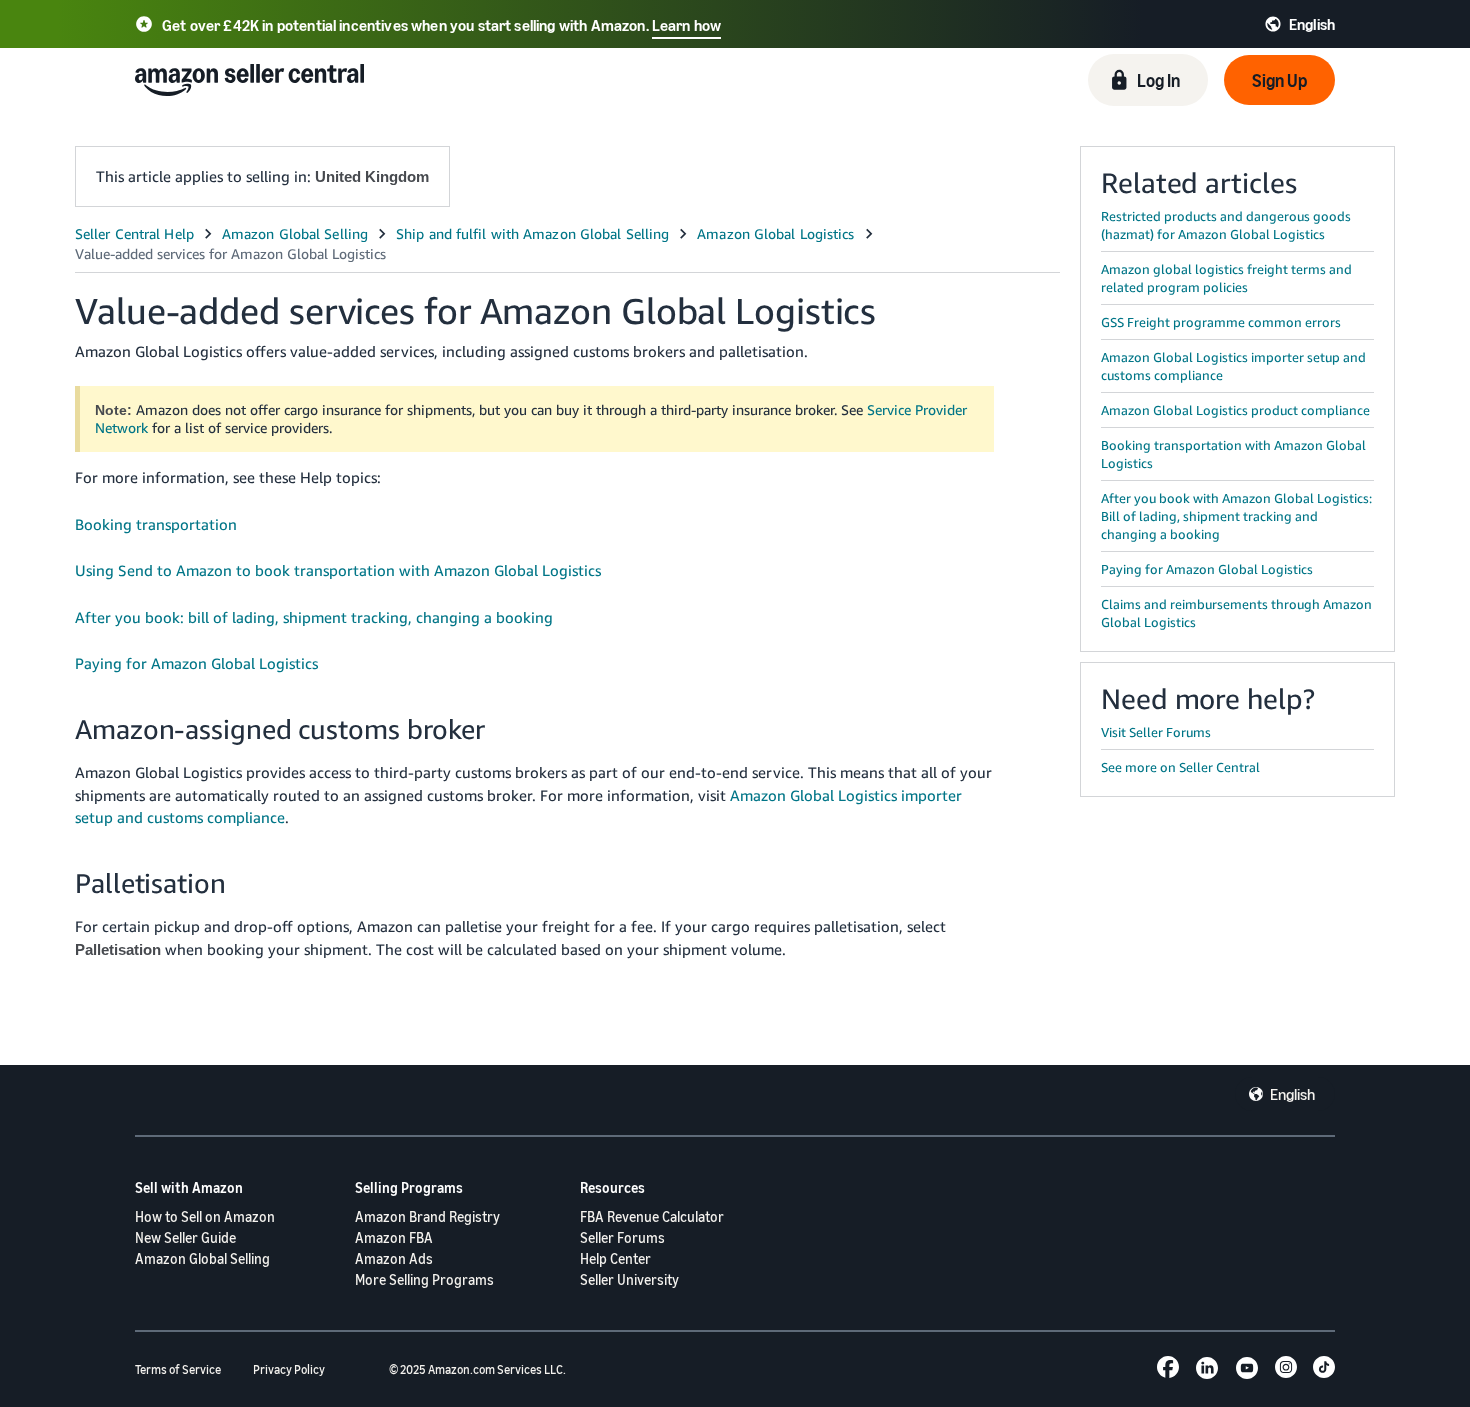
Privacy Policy (289, 1369)
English (1292, 1094)
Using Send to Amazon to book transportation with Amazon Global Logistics (338, 570)
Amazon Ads (394, 1258)
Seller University (629, 1279)
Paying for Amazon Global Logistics (196, 663)
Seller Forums (622, 1237)
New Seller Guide (185, 1237)
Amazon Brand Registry (427, 1216)
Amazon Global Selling (202, 1258)
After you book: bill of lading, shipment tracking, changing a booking (314, 617)
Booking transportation (156, 524)
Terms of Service (178, 1369)
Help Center (615, 1258)
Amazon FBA (394, 1237)
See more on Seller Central (1180, 767)
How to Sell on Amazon (205, 1216)
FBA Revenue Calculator (652, 1216)
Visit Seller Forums (1156, 732)
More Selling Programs (424, 1279)
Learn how (686, 25)
